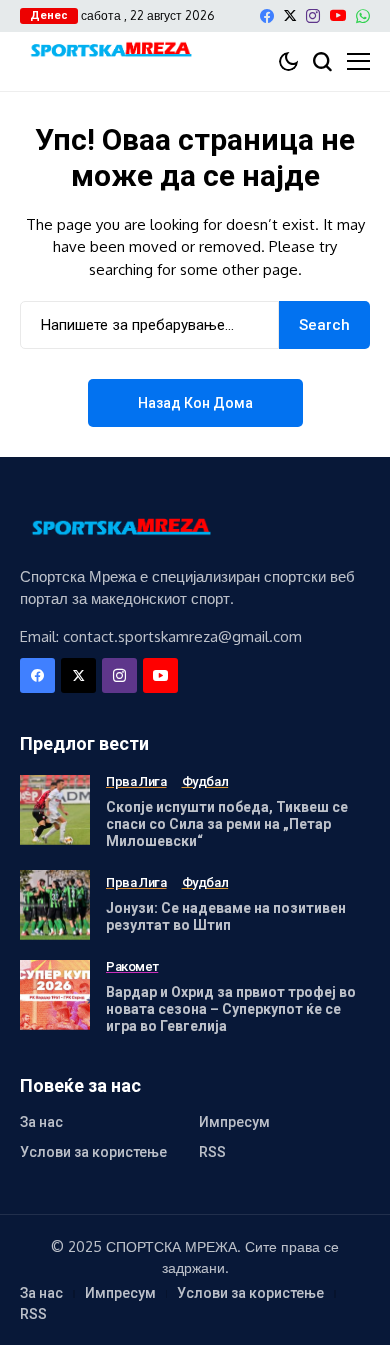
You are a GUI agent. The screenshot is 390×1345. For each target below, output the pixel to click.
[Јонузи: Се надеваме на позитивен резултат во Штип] (55, 905)
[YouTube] (338, 15)
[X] (290, 15)
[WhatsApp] (363, 16)
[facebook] (267, 16)
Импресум (234, 1122)
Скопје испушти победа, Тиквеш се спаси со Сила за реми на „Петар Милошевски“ (227, 824)
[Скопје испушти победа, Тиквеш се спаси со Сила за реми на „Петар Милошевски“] (55, 810)
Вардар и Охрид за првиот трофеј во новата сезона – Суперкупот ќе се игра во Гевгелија (231, 1009)
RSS (212, 1152)
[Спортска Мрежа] (110, 51)
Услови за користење (93, 1152)
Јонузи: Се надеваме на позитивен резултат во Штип (226, 916)
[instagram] (313, 16)
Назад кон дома (195, 403)
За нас (41, 1122)
